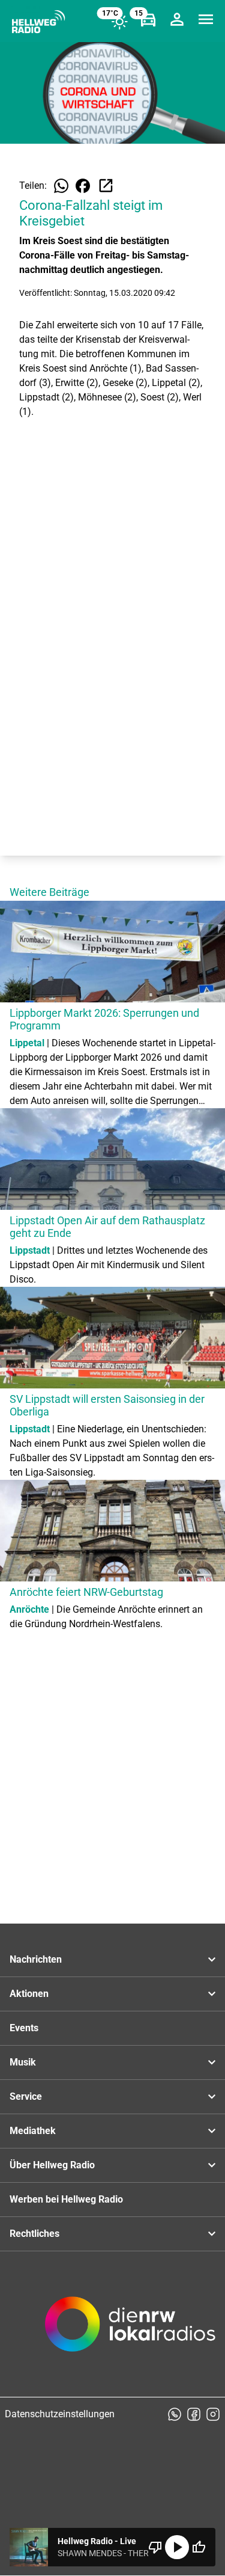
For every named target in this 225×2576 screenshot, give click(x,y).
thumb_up (199, 2547)
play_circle (177, 2547)
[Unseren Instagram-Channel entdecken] (213, 2414)
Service (26, 2096)
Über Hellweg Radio (52, 2165)
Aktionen (29, 1994)
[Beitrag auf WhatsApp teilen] (61, 186)
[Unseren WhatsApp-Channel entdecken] (175, 2414)
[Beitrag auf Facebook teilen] (83, 186)
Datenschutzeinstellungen (60, 2414)
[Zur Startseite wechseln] (38, 22)
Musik (23, 2062)
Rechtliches (34, 2234)
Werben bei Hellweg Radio (66, 2199)
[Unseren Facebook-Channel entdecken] (194, 2414)
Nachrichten (36, 1959)
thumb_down (155, 2547)
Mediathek (33, 2131)
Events (24, 2028)
